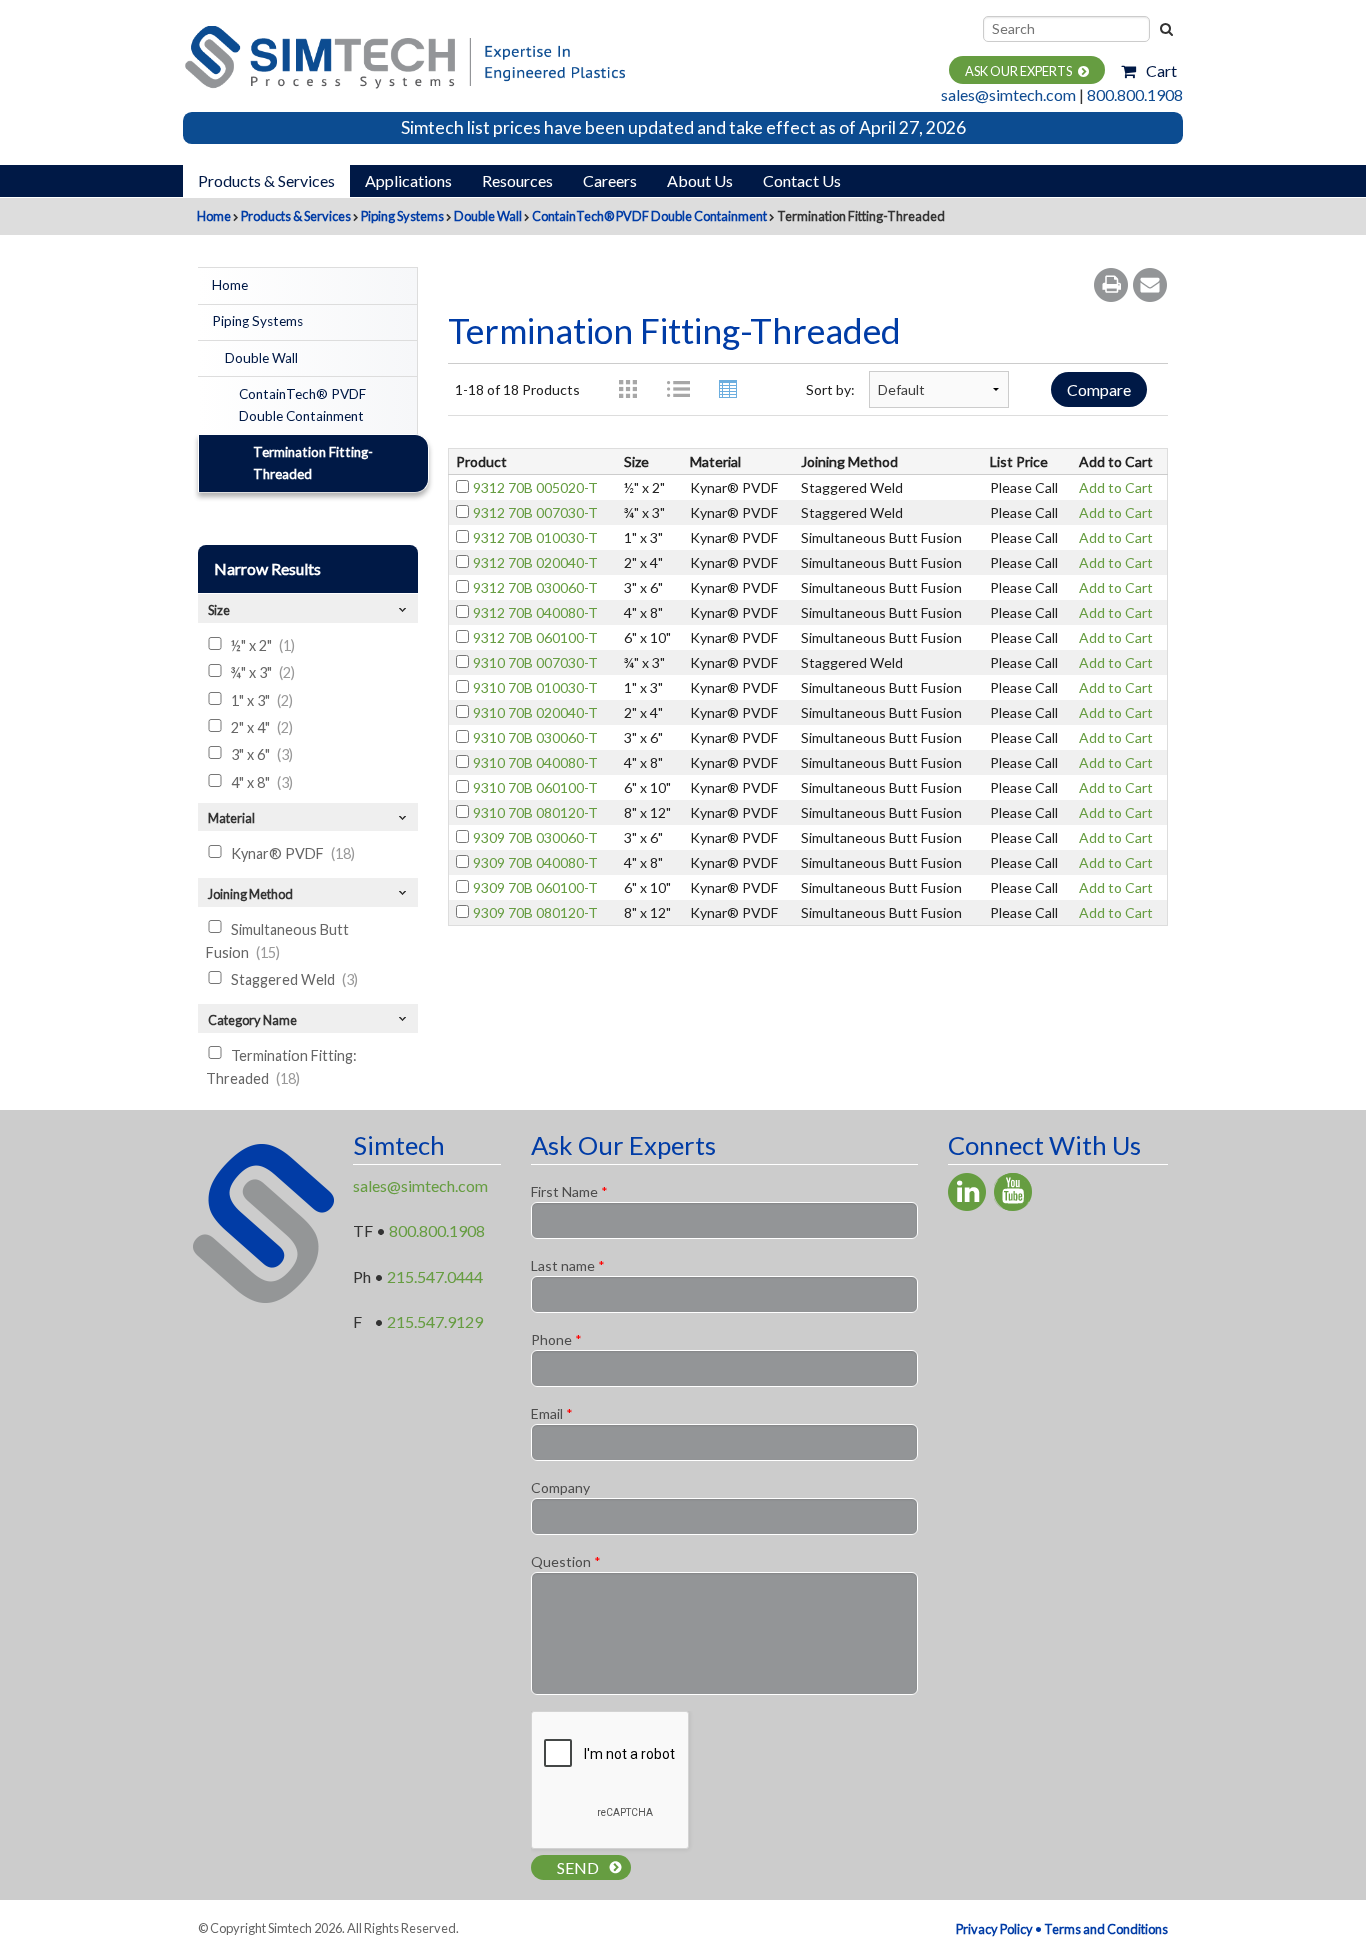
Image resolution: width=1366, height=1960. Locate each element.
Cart (1161, 70)
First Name (569, 1191)
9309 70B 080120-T (535, 912)
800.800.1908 (1135, 94)
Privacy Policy (994, 1929)
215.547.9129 (435, 1321)
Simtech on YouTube (1013, 1192)
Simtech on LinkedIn (967, 1192)
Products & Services (266, 180)
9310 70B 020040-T (535, 712)
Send (578, 1867)
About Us (700, 180)
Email (552, 1413)
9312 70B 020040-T (535, 562)
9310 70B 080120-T (535, 812)
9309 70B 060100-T (535, 887)
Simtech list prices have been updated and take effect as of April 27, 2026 (683, 127)
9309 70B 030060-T (535, 837)
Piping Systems (402, 216)
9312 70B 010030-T (535, 537)
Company (560, 1487)
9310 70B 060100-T (535, 787)
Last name (568, 1265)
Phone (556, 1339)
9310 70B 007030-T (535, 662)
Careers (610, 180)
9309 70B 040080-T (535, 862)
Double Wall (488, 216)
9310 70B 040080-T (535, 762)
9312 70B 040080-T (535, 612)
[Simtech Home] (404, 54)
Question (566, 1561)
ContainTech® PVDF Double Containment (649, 216)
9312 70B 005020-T (535, 487)
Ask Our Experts (1018, 71)
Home (214, 216)
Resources (517, 180)
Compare (1099, 389)
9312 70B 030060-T (535, 587)
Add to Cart (1116, 487)
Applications (408, 180)
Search (1165, 29)
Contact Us (802, 180)
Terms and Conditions (1106, 1929)
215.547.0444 (435, 1276)
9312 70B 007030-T (535, 512)
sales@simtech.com (1008, 94)
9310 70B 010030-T (535, 687)
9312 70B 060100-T (535, 637)
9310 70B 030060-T (535, 737)
